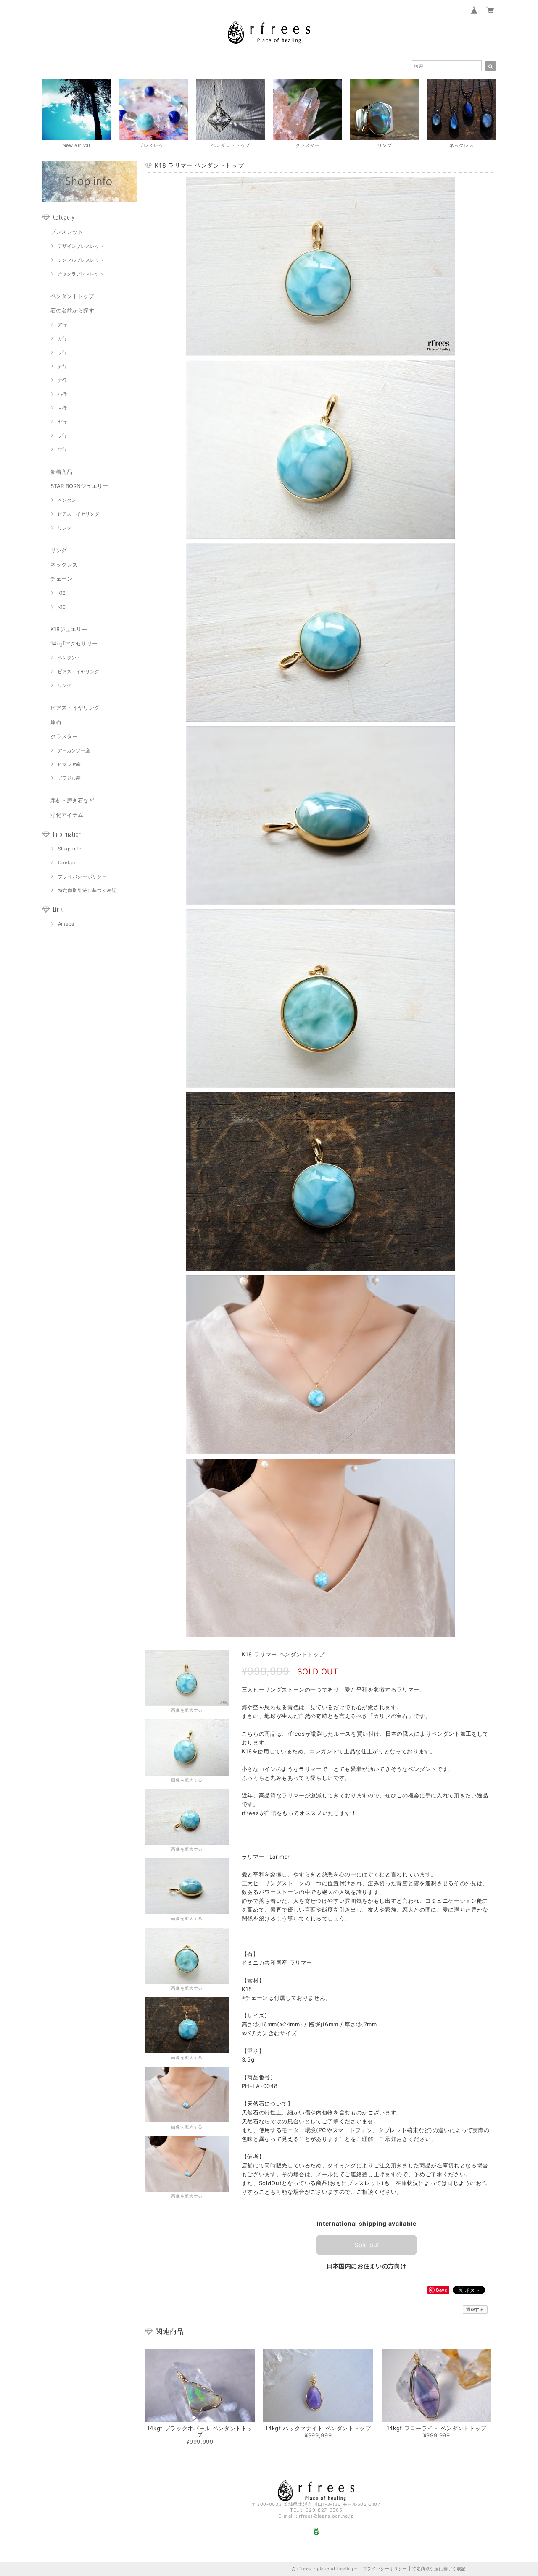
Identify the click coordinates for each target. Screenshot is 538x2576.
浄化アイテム (67, 815)
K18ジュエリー (69, 629)
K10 (62, 607)
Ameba (66, 924)
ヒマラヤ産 (69, 764)
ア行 (62, 325)
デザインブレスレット (81, 246)
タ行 (62, 366)
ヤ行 (62, 422)
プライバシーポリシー (83, 876)
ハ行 (62, 394)
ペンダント (69, 500)
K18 (62, 593)
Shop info (70, 849)
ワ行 (62, 449)
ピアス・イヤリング (78, 514)
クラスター (64, 736)
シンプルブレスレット (81, 260)
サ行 (62, 352)
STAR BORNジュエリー (79, 486)
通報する (475, 2309)
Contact (68, 863)
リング (65, 528)
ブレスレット (67, 232)
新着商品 (61, 472)
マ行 (62, 408)
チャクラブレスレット (81, 274)
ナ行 (62, 380)
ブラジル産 (69, 778)
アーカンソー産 (74, 750)
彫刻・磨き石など (72, 800)
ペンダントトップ (72, 296)
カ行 (62, 338)
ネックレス (64, 564)
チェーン (61, 579)
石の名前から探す (72, 310)
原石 (56, 722)
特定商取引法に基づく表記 (87, 890)
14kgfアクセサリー (74, 643)
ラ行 (62, 435)
